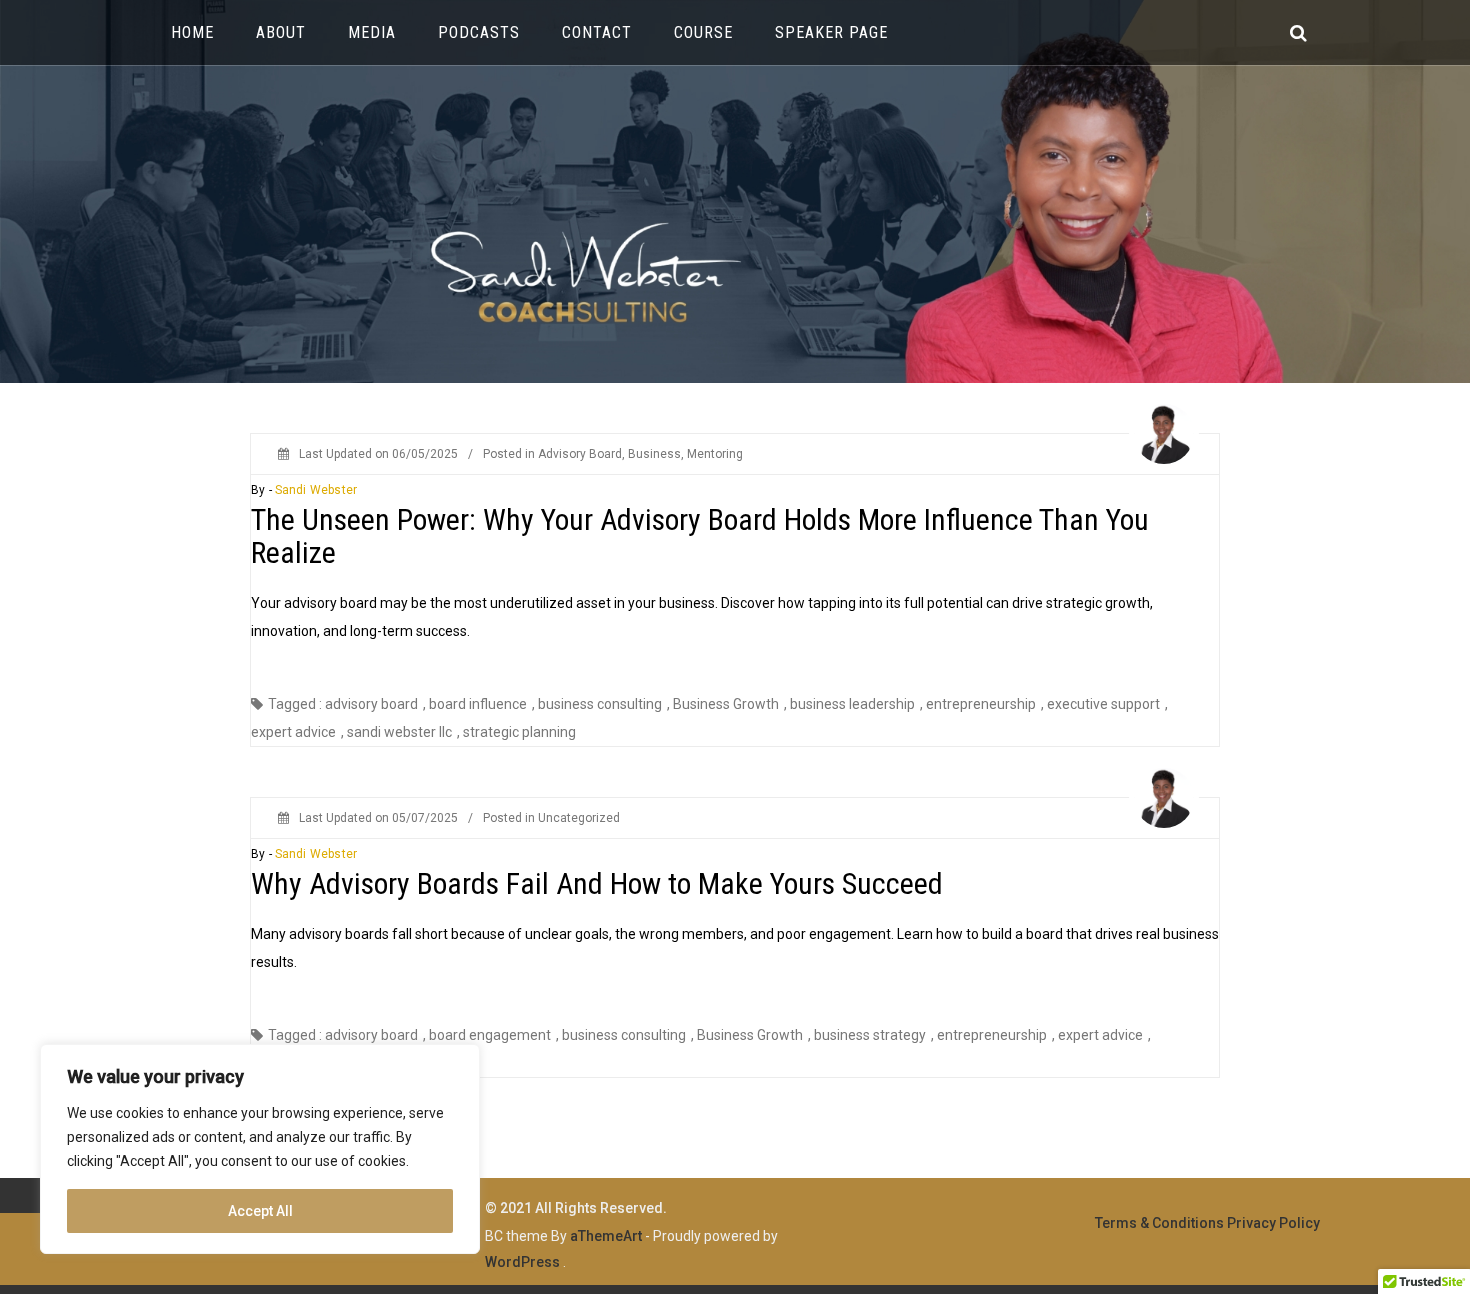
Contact (597, 32)
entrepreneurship (981, 704)
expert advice (293, 732)
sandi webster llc (399, 732)
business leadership (852, 704)
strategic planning (519, 732)
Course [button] (703, 32)
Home (192, 32)
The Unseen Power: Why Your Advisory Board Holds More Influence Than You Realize (700, 536)
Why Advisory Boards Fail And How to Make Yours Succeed (597, 883)
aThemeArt (606, 1236)
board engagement (490, 1035)
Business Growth (726, 704)
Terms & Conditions (1159, 1223)
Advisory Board (580, 454)
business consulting (600, 704)
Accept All (260, 1211)
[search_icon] (1298, 32)
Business (654, 454)
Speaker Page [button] (831, 32)
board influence (478, 704)
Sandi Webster (316, 490)
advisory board (371, 704)
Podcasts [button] (479, 32)
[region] (260, 1149)
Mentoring (715, 454)
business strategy (870, 1035)
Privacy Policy (1273, 1223)
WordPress (522, 1262)
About (281, 32)
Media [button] (372, 32)
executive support (1103, 704)
